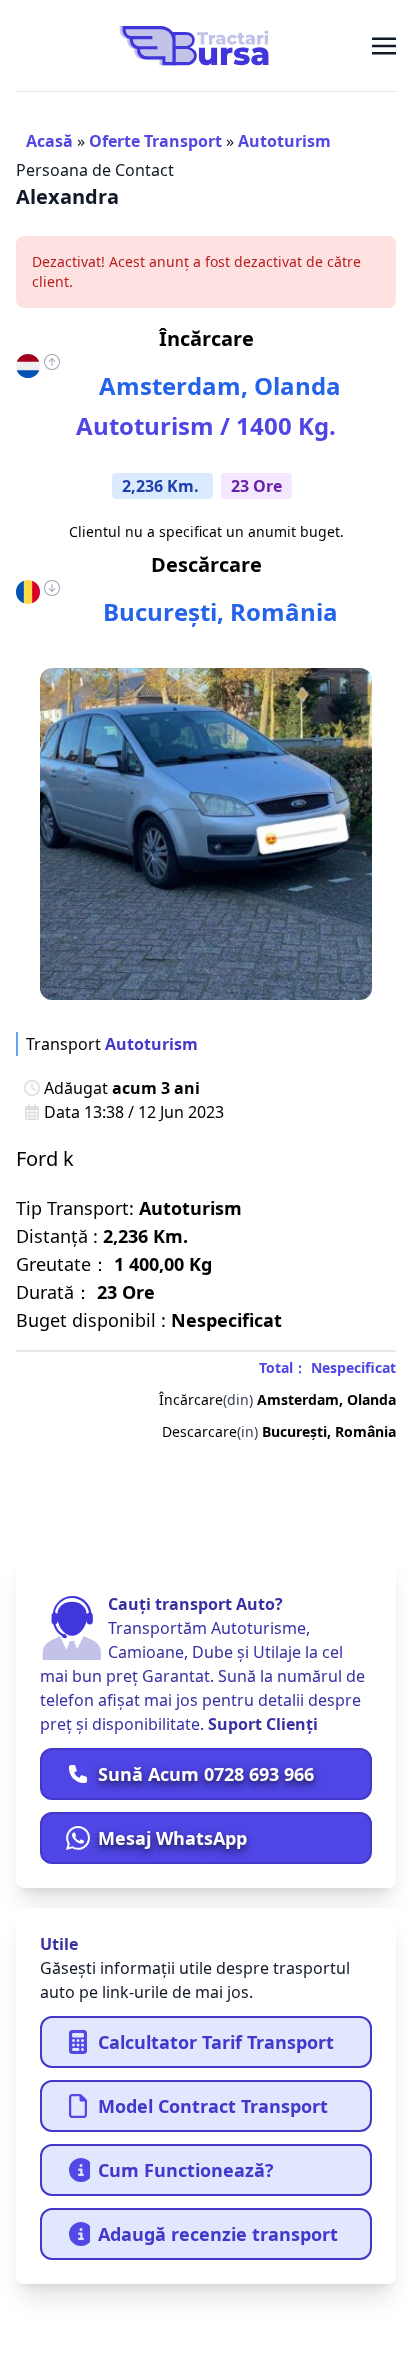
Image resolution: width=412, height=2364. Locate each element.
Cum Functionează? (186, 2170)
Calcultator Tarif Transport (216, 2042)
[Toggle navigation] (384, 45)
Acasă (49, 141)
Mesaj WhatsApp (172, 1838)
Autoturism (284, 141)
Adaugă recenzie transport (218, 2234)
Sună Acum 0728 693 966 (206, 1774)
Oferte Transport (155, 141)
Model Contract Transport (213, 2106)
